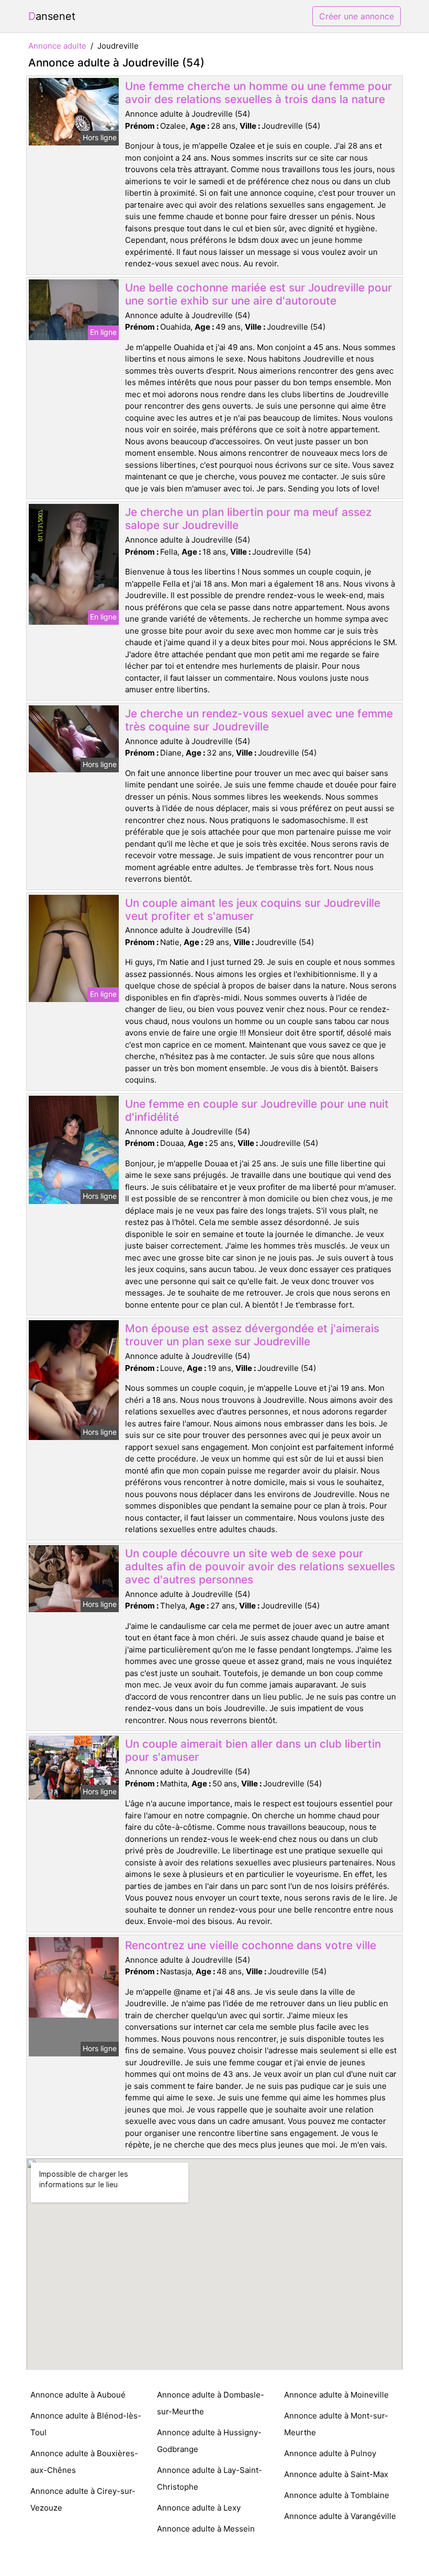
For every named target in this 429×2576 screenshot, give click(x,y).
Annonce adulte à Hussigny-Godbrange (209, 2441)
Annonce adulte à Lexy (199, 2508)
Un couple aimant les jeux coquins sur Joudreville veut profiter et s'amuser (253, 909)
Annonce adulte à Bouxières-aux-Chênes (84, 2462)
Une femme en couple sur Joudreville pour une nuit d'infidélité (257, 1110)
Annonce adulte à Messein (206, 2529)
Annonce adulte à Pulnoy (330, 2453)
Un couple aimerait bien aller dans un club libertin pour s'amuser (253, 1750)
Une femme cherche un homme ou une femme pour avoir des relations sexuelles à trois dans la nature (258, 93)
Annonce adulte (57, 46)
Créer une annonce (357, 16)
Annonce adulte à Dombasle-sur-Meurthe (211, 2403)
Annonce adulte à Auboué (78, 2395)
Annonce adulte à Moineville (336, 2395)
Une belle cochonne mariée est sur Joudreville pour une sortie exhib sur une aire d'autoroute (258, 294)
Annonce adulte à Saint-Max (336, 2474)
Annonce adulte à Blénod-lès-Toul (86, 2424)
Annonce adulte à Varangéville (340, 2516)
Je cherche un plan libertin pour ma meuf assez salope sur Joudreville (248, 519)
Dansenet (52, 16)
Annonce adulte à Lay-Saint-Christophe (210, 2478)
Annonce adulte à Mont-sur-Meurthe (336, 2424)
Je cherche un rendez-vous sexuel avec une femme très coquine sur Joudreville (259, 720)
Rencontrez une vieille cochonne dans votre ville (251, 1945)
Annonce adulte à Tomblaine (337, 2495)
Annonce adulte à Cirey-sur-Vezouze (83, 2499)
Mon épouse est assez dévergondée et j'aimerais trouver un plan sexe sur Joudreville (252, 1335)
